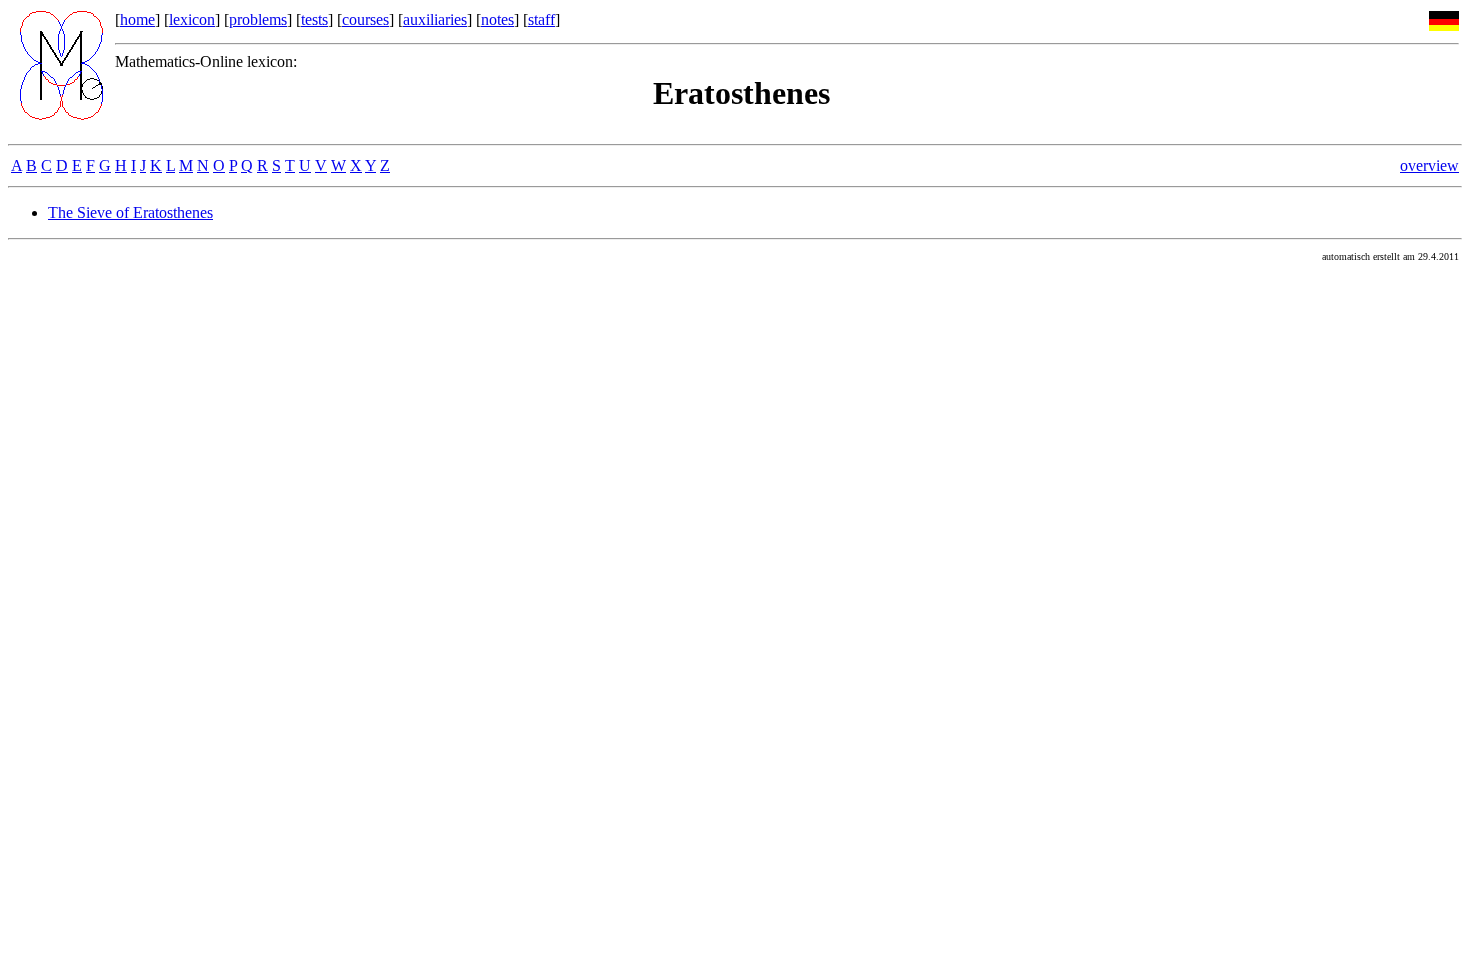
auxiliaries (435, 19)
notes (497, 19)
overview (1429, 165)
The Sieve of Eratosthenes (130, 212)
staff (541, 19)
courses (365, 19)
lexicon (192, 19)
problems (258, 19)
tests (314, 19)
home (137, 19)
